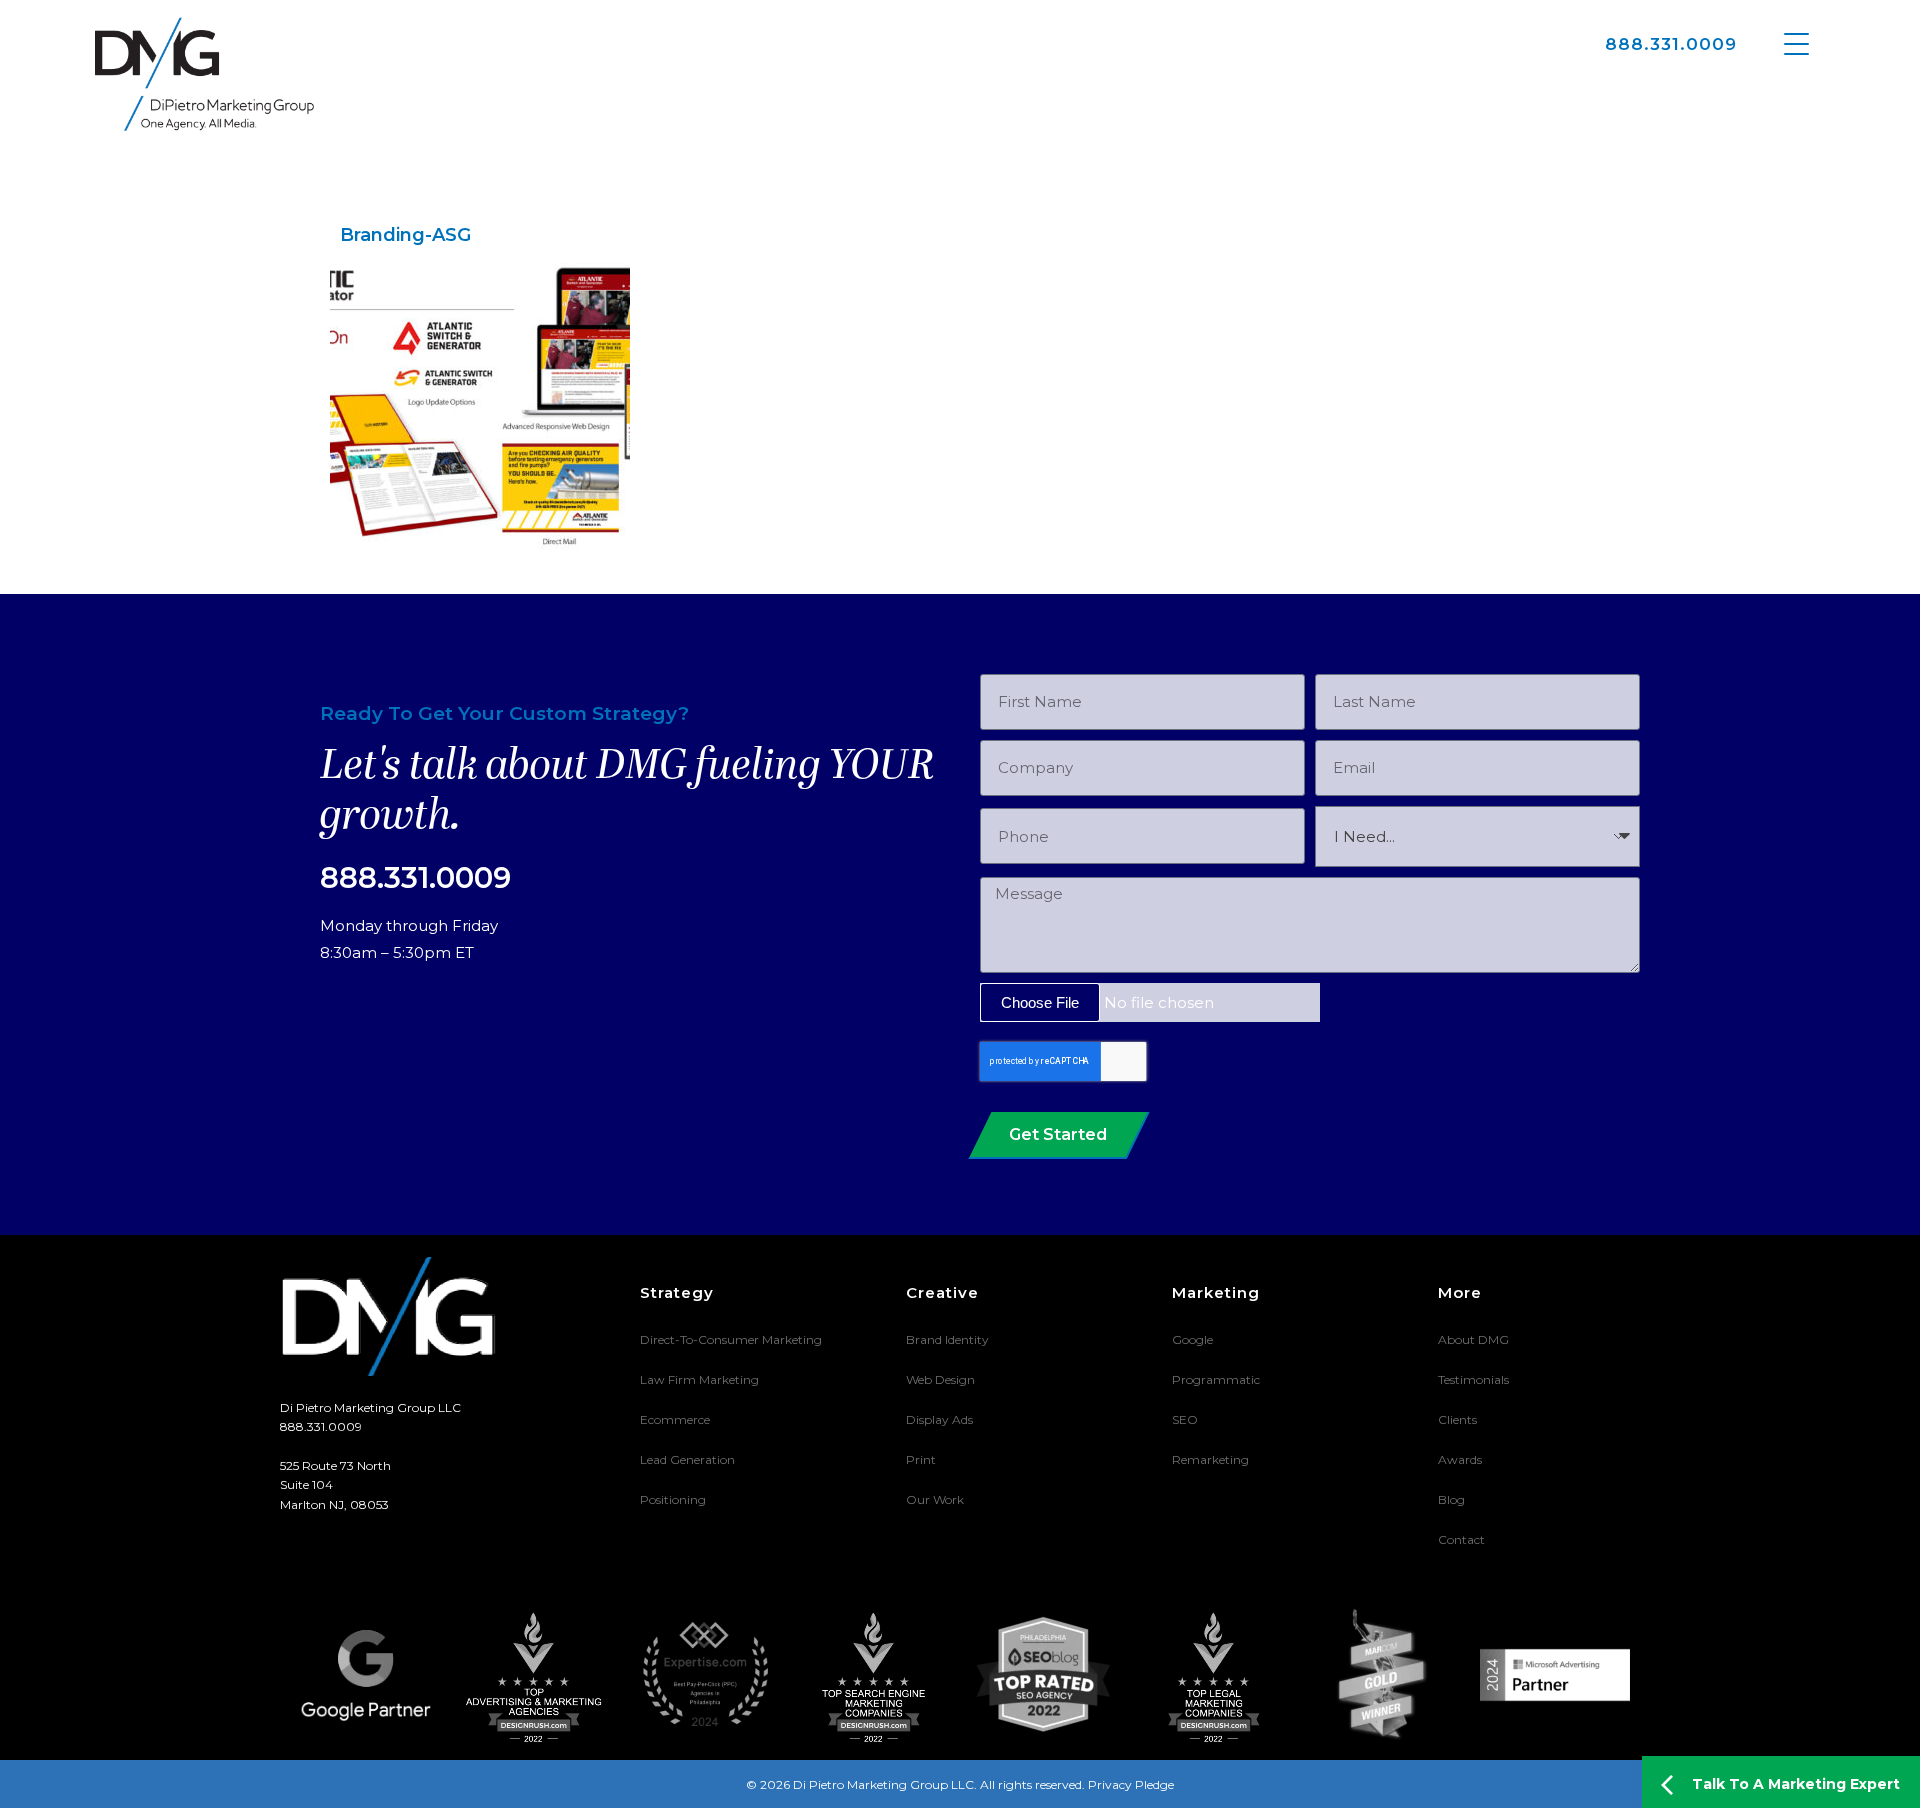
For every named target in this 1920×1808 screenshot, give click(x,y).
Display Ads (939, 1419)
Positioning (673, 1499)
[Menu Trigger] (1796, 42)
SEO (1185, 1419)
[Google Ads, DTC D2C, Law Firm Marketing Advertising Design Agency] (204, 74)
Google (1192, 1339)
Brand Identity (947, 1339)
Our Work (935, 1499)
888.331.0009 (1671, 44)
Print (921, 1459)
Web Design (940, 1379)
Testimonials (1473, 1379)
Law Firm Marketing (699, 1379)
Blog (1451, 1499)
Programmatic (1216, 1379)
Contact (1461, 1539)
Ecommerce (675, 1419)
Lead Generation (687, 1459)
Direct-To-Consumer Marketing (731, 1339)
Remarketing (1210, 1459)
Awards (1460, 1459)
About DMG (1473, 1339)
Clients (1457, 1419)
